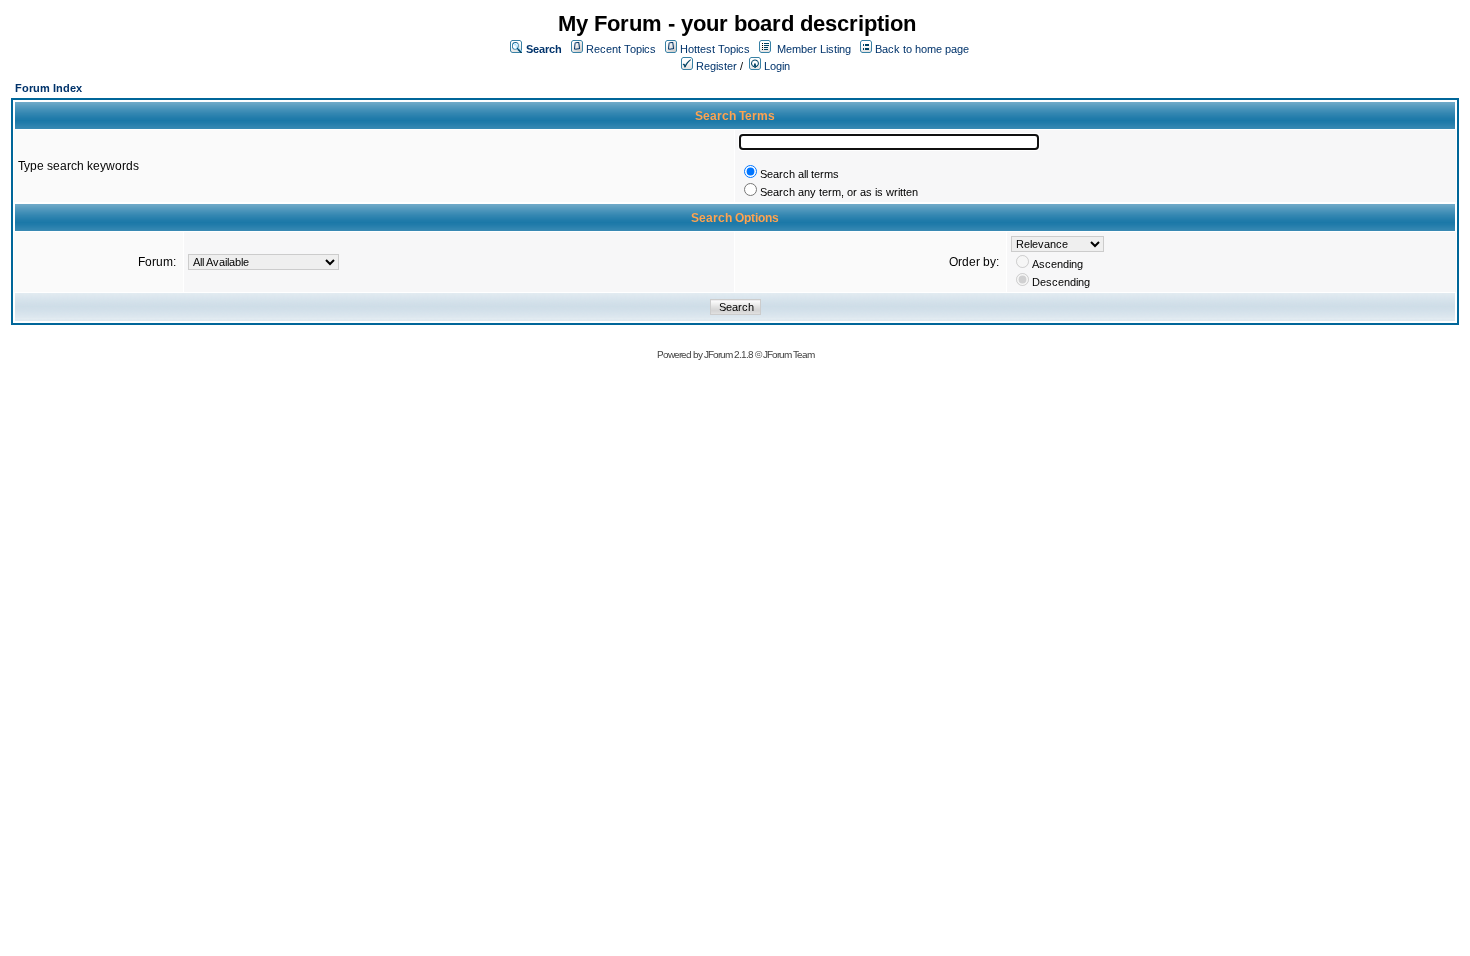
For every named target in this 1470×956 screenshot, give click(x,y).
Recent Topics (621, 49)
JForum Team (788, 354)
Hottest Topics (715, 49)
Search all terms (799, 174)
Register (715, 66)
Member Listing (814, 49)
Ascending (1057, 264)
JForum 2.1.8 (728, 354)
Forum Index (48, 88)
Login (775, 66)
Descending (1061, 282)
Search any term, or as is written (839, 192)
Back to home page (922, 49)
